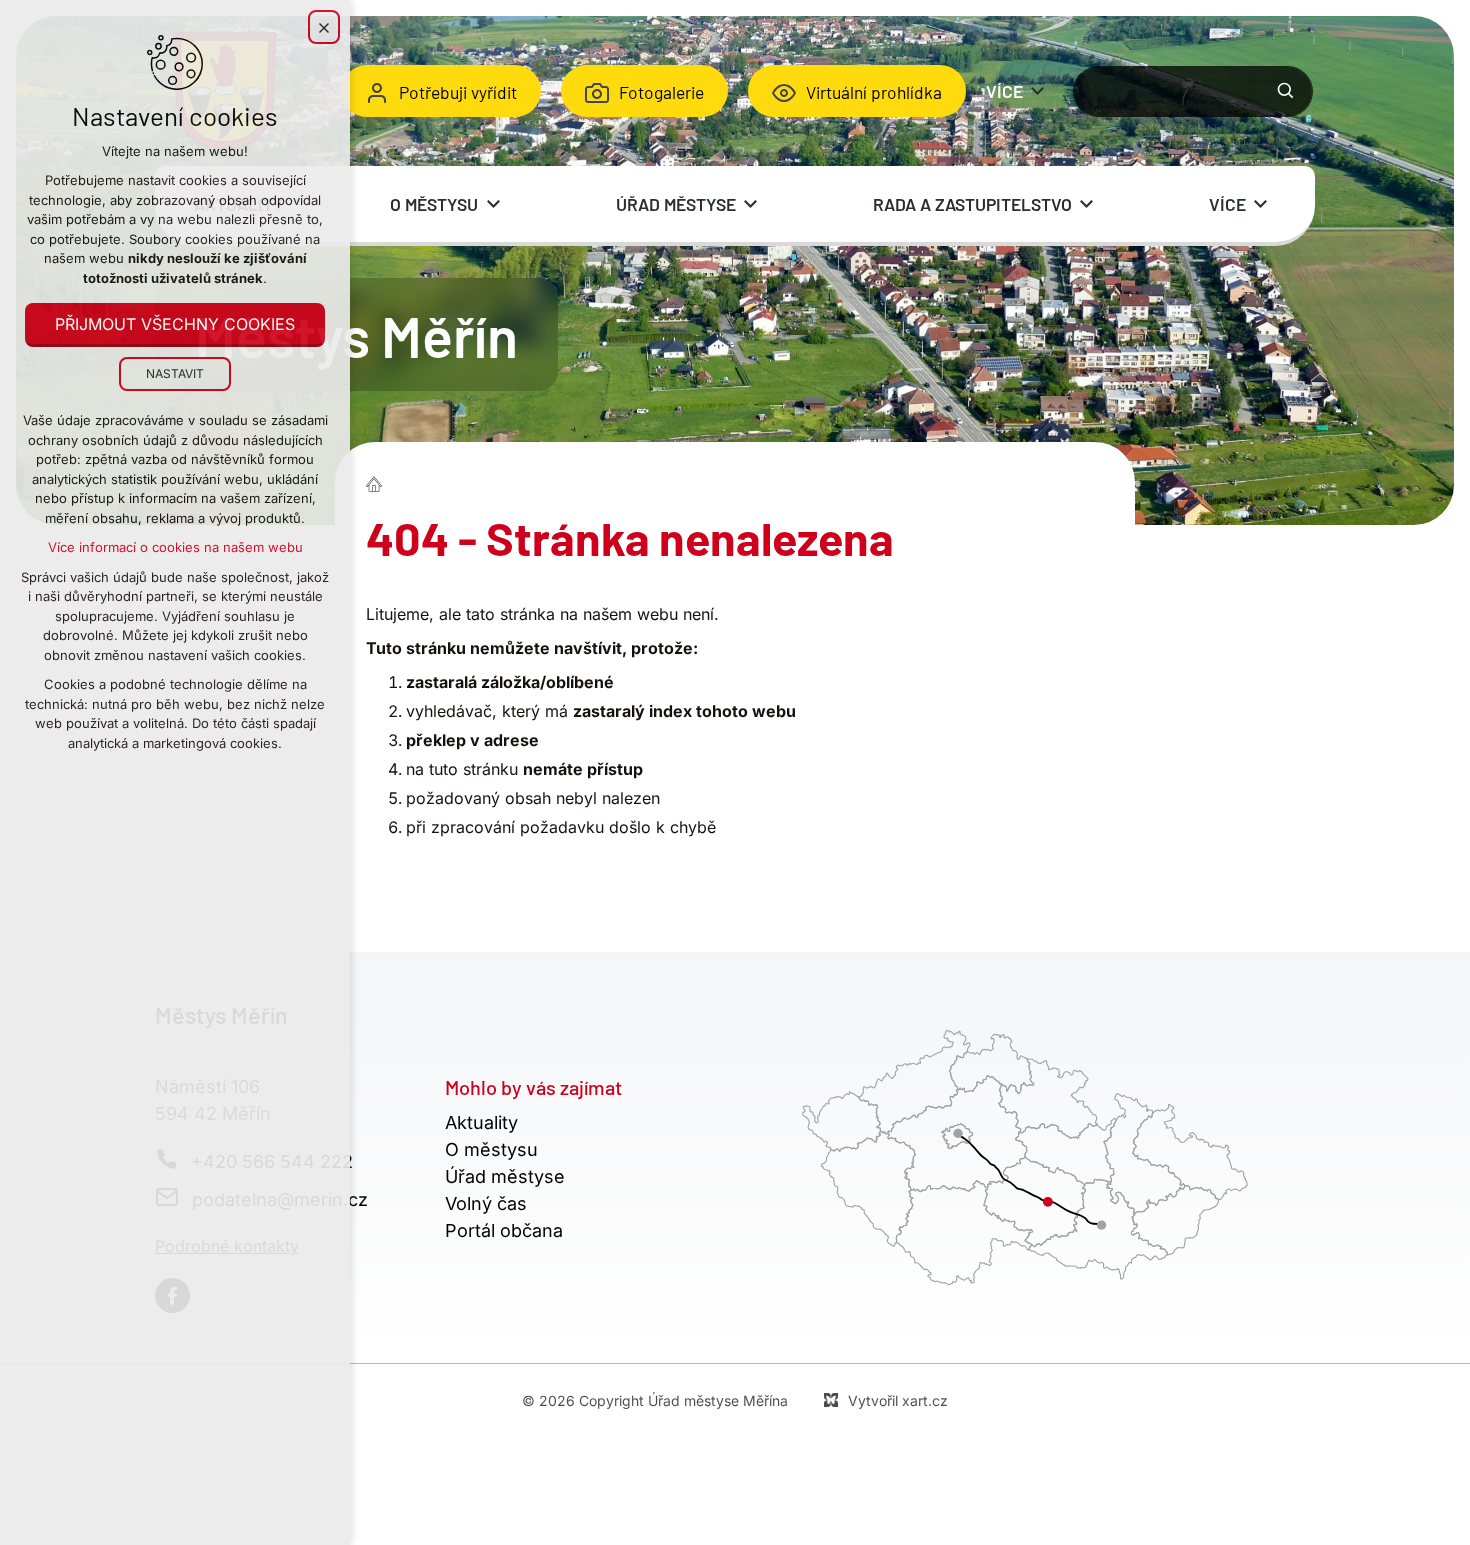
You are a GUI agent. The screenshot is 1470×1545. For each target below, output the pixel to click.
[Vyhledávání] (1193, 91)
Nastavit (175, 373)
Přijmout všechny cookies (175, 324)
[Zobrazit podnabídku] (1038, 91)
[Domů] (379, 482)
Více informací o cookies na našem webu (175, 547)
